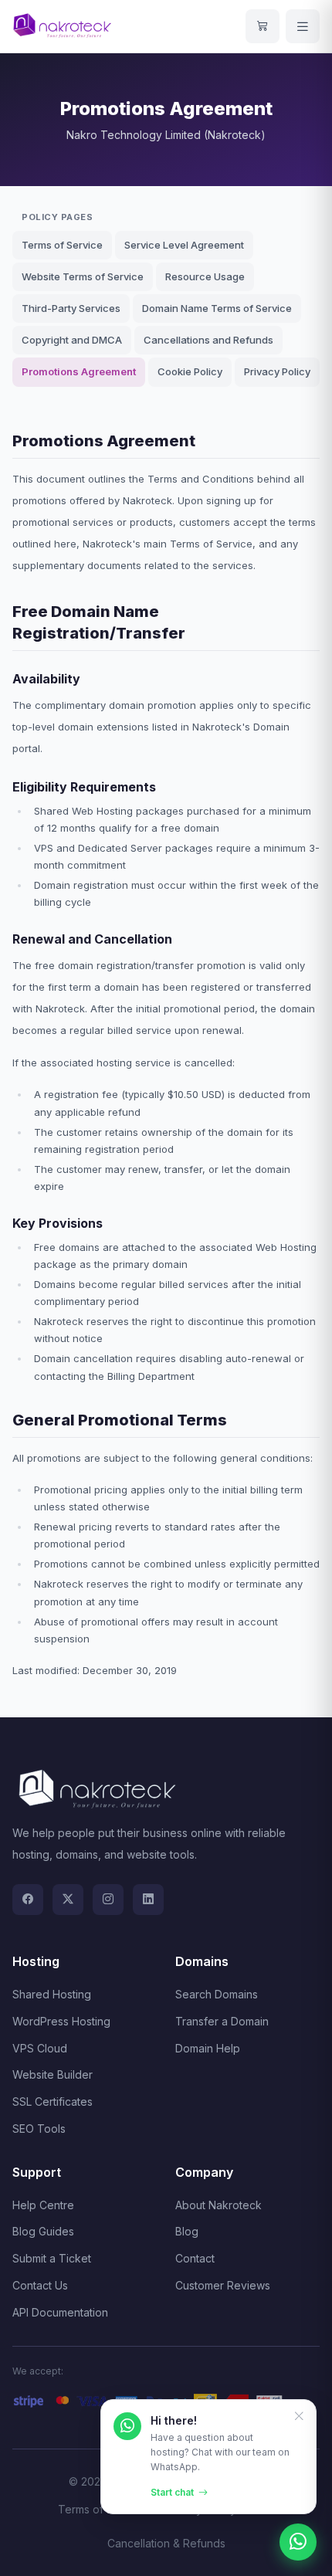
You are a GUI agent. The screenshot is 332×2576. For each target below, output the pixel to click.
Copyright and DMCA (72, 340)
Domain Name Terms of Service (217, 308)
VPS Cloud (40, 2048)
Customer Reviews (223, 2285)
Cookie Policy (190, 371)
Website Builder (53, 2074)
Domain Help (208, 2048)
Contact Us (40, 2285)
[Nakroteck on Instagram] (108, 1900)
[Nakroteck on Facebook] (28, 1900)
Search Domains (217, 1994)
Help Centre (43, 2205)
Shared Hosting (52, 1994)
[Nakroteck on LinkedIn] (148, 1900)
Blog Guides (43, 2231)
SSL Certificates (53, 2101)
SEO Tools (39, 2129)
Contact (195, 2258)
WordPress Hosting (61, 2021)
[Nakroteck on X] (68, 1900)
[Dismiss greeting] (299, 2417)
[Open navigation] (303, 26)
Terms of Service (62, 245)
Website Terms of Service (83, 276)
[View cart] (263, 26)
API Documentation (60, 2312)
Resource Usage (205, 276)
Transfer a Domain (222, 2021)
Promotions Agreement (79, 371)
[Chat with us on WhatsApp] (298, 2542)
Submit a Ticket (52, 2258)
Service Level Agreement (184, 245)
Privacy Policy (277, 371)
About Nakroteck (219, 2205)
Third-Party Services (71, 308)
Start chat (172, 2492)
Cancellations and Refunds (208, 340)
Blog (187, 2231)
